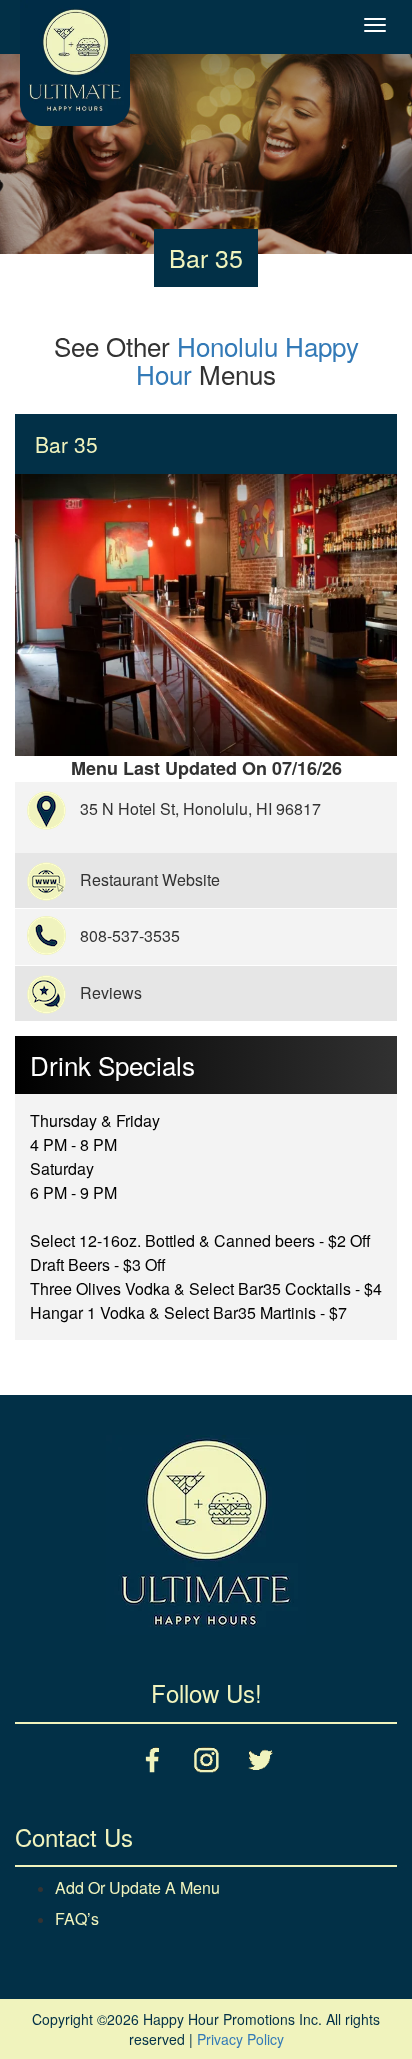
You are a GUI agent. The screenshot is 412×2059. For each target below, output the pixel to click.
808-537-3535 (130, 935)
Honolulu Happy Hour (247, 360)
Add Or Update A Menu (137, 1887)
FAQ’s (77, 1918)
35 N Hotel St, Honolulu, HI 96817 (200, 808)
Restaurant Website (150, 879)
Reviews (111, 992)
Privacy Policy (240, 2039)
